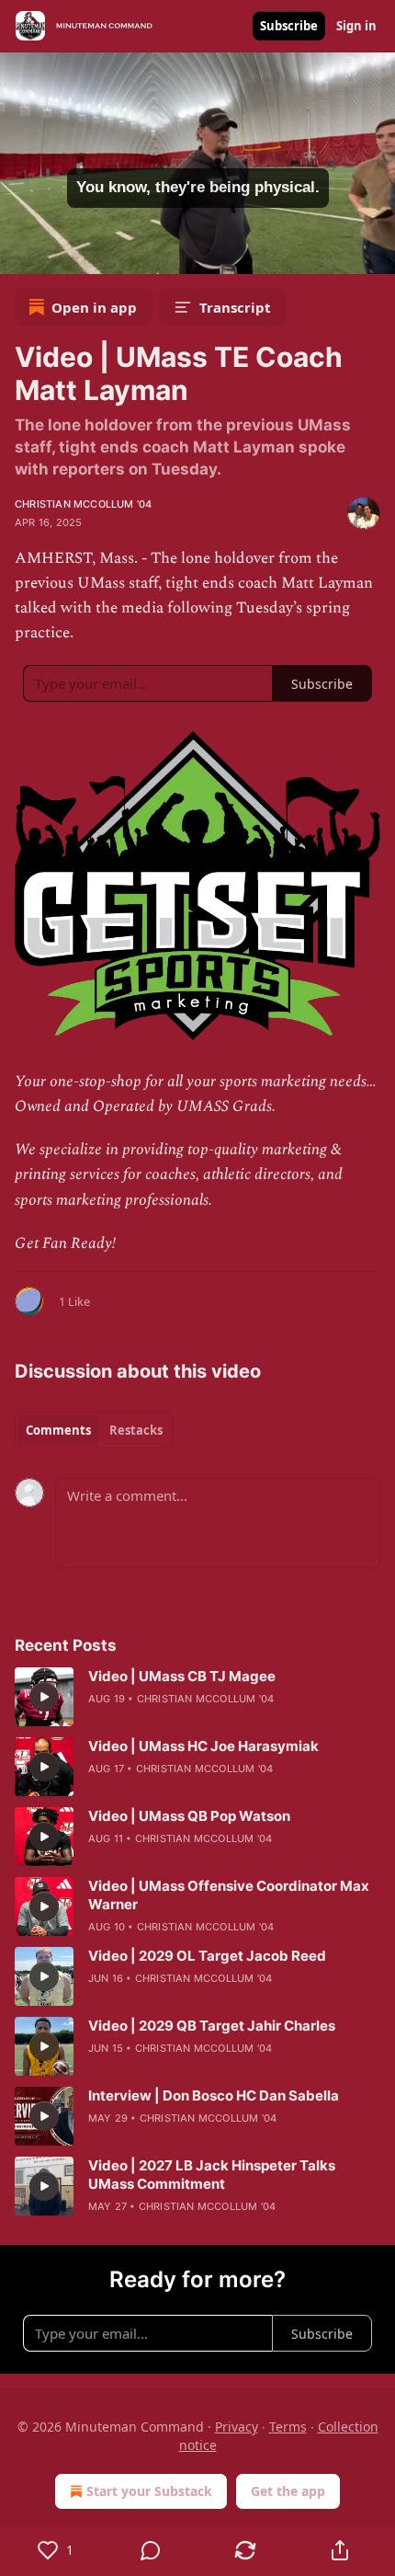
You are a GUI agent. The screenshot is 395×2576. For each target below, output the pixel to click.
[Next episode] (61, 254)
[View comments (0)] (150, 2550)
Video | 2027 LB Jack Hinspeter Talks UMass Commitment (212, 2175)
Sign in (356, 26)
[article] (197, 1697)
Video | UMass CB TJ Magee (182, 1676)
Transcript (235, 307)
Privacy (237, 2427)
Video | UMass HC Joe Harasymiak (203, 1746)
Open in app (94, 307)
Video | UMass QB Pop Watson (189, 1816)
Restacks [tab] (136, 1430)
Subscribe (289, 26)
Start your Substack (149, 2491)
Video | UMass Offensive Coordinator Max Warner (229, 1895)
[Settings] (375, 254)
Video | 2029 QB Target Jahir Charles (212, 2026)
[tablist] (94, 1430)
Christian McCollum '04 (83, 504)
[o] (44, 1697)
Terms (288, 2427)
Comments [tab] (58, 1430)
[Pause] (20, 254)
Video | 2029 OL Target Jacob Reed (207, 1956)
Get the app (288, 2491)
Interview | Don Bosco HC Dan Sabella (214, 2095)
